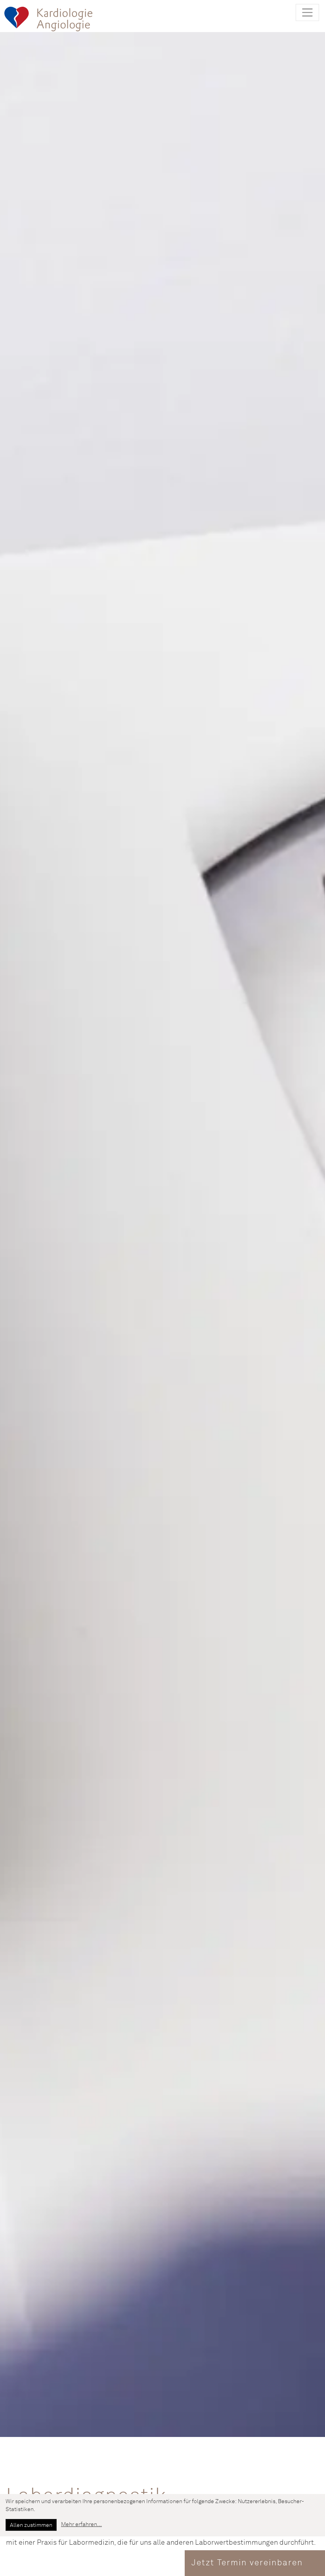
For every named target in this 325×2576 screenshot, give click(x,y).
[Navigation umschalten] (307, 12)
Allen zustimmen (31, 2525)
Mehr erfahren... (81, 2525)
